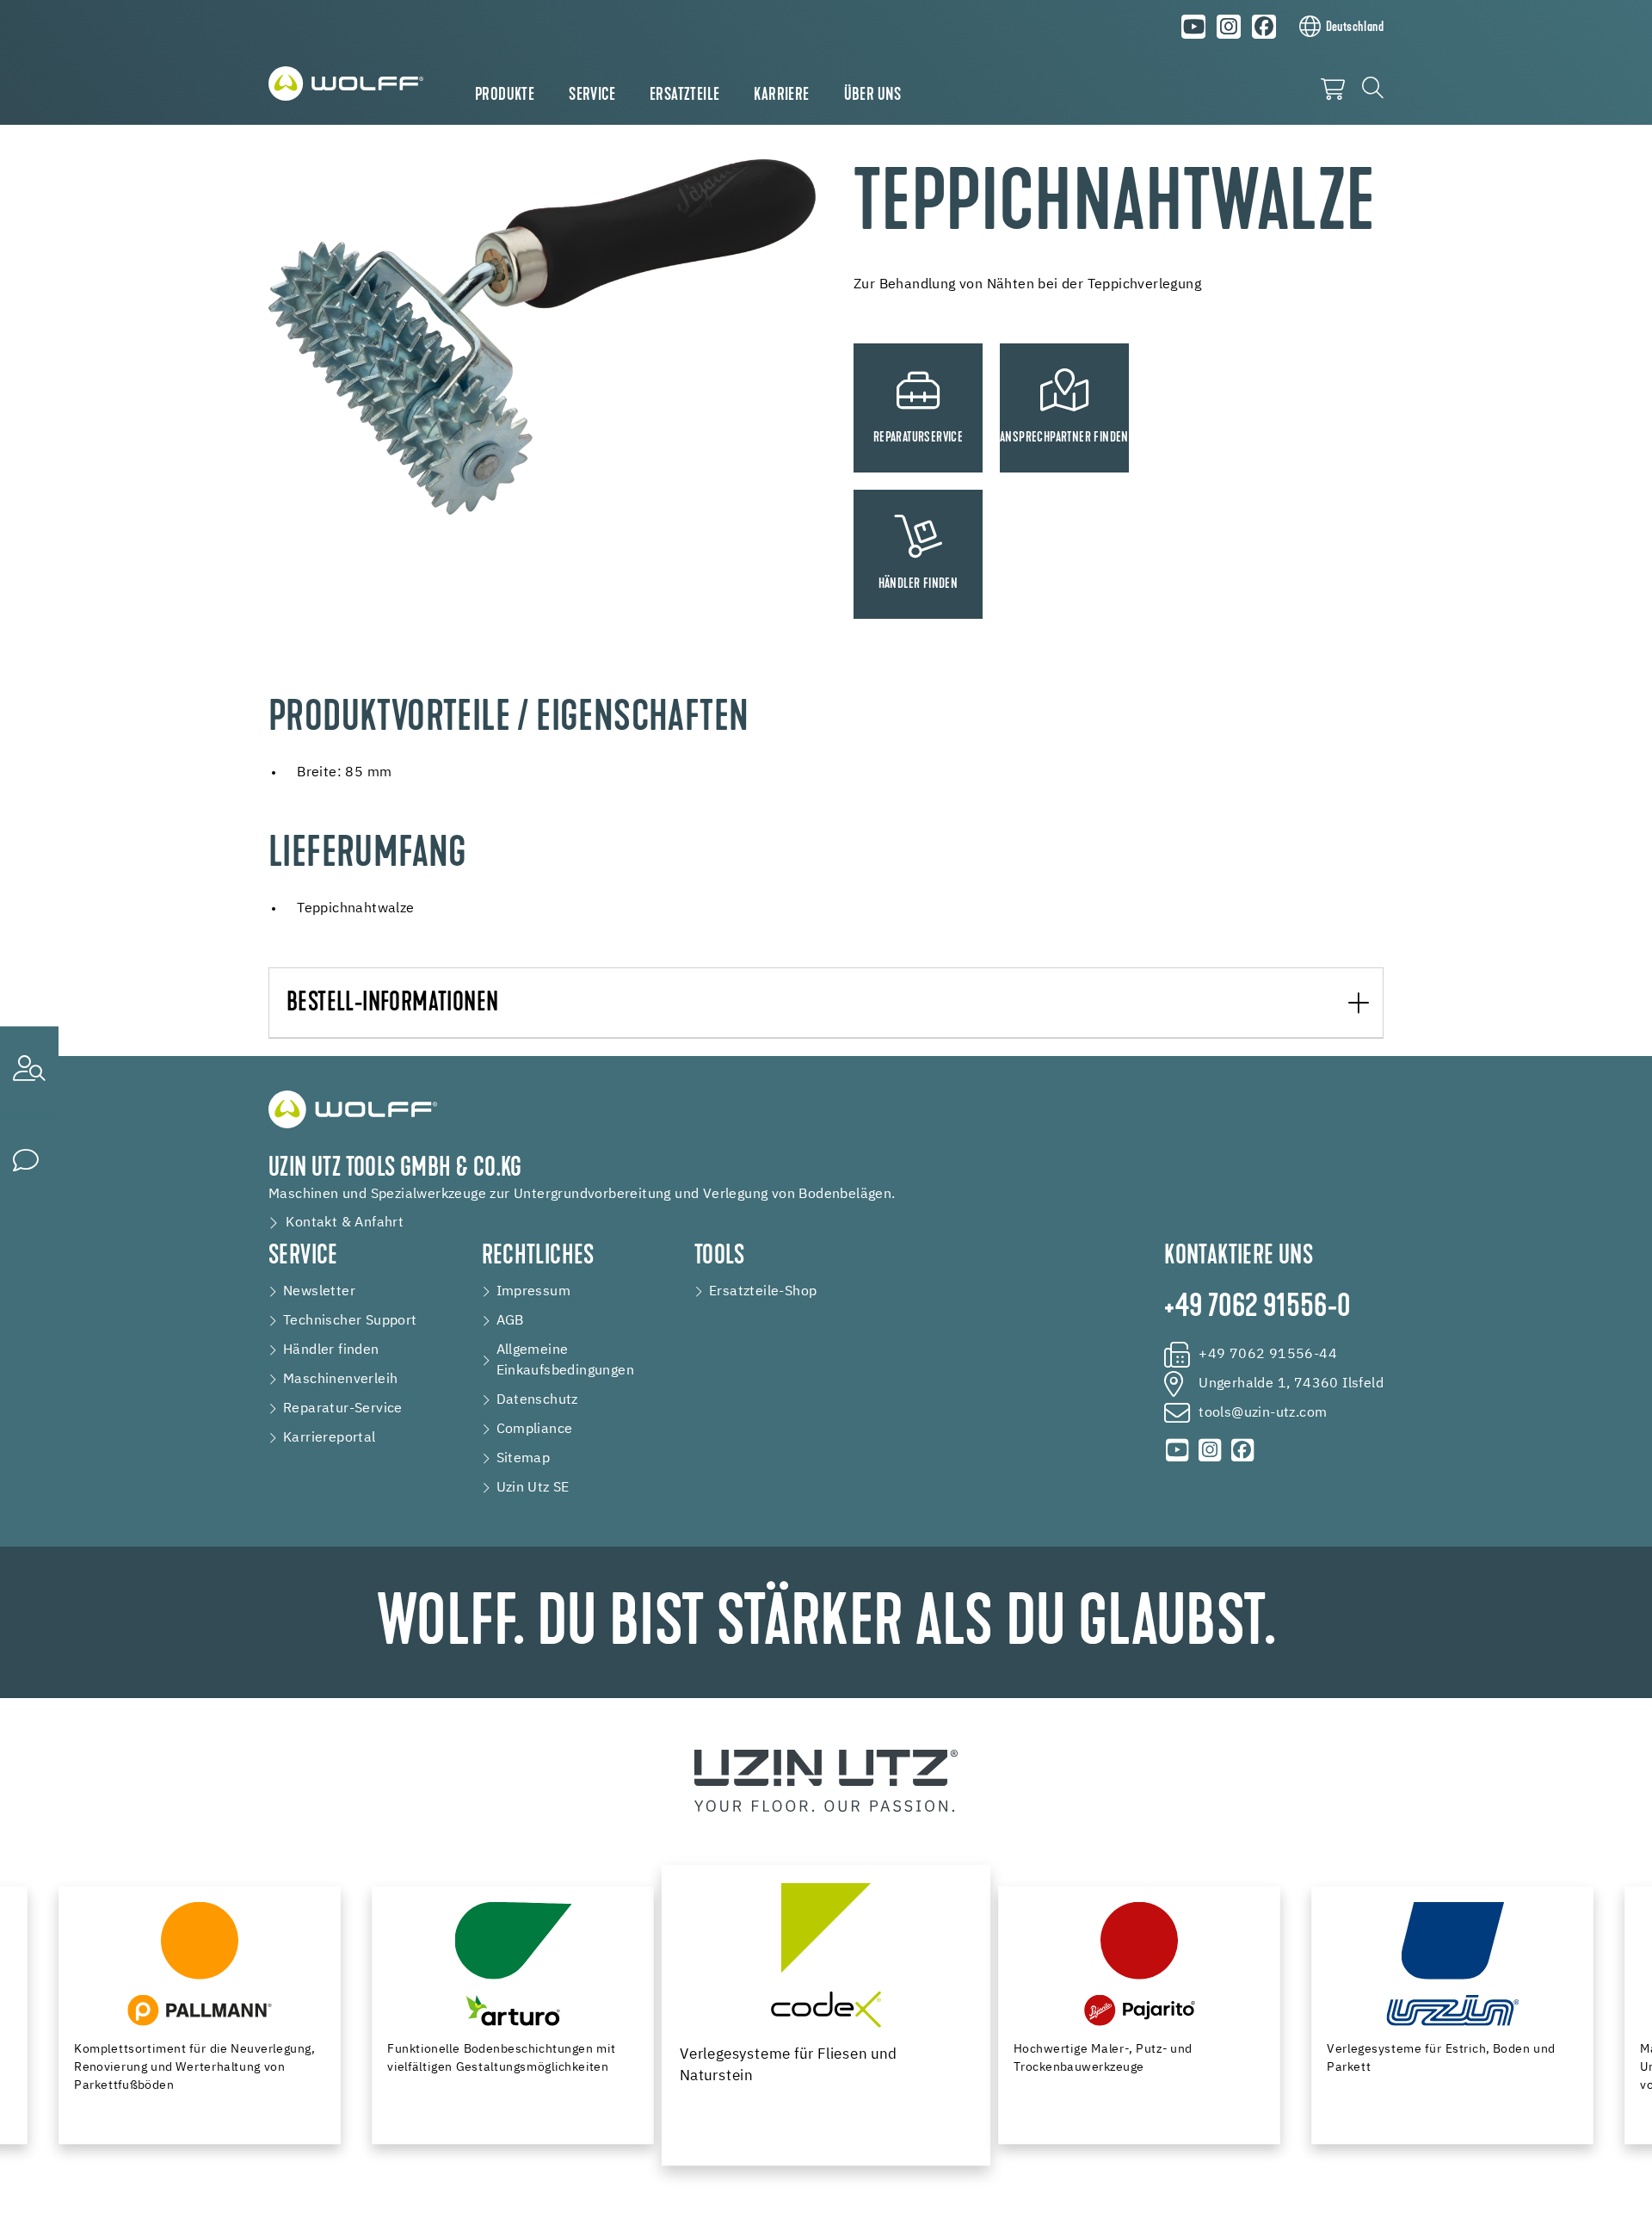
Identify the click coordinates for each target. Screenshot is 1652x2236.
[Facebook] (1264, 27)
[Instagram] (1229, 27)
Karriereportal (330, 1438)
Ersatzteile (684, 96)
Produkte (505, 96)
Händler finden (331, 1350)
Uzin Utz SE (533, 1488)
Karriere (781, 96)
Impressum (534, 1292)
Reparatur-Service (343, 1409)
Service (592, 96)
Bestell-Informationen (392, 1004)
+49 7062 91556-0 (1257, 1308)
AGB (510, 1321)
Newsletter (319, 1292)
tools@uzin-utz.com (1263, 1413)
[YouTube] (1194, 27)
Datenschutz (537, 1400)
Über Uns (873, 96)
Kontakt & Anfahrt (345, 1223)
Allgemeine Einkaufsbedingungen (566, 1361)
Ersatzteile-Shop (763, 1292)
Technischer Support (350, 1321)
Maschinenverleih (340, 1380)
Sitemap (524, 1459)
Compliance (535, 1430)
